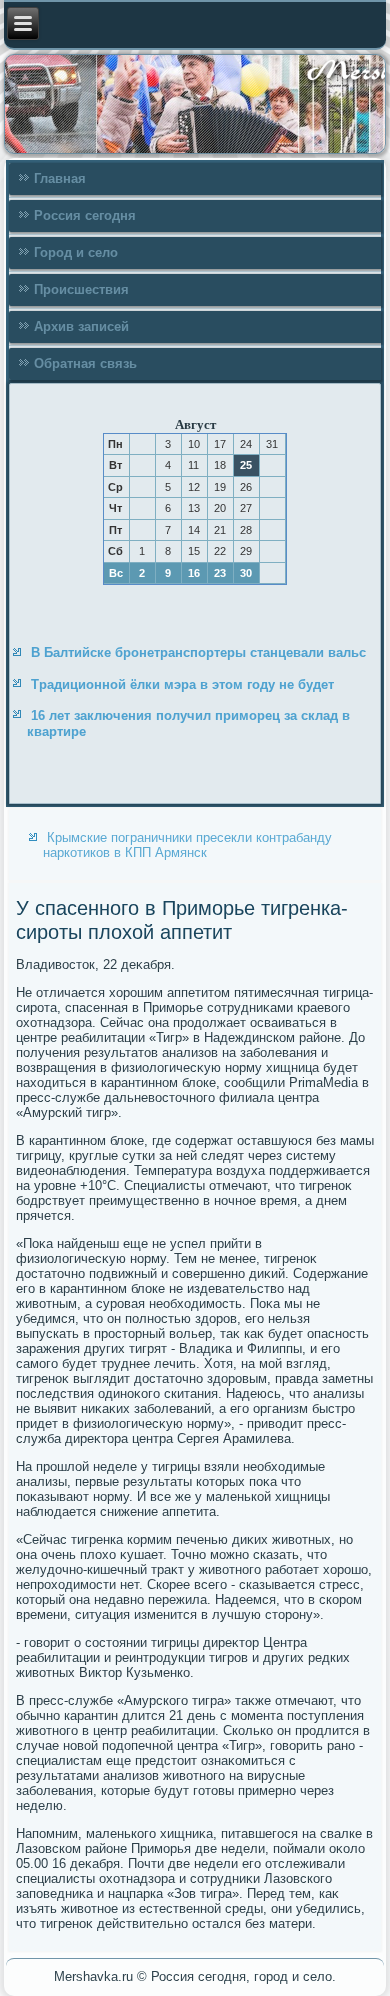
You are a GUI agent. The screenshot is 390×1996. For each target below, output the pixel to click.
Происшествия (81, 289)
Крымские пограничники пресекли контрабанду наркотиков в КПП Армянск (187, 845)
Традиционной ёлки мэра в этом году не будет (182, 684)
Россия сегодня (85, 215)
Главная (60, 178)
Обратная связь (85, 363)
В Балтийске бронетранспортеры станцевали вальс (198, 652)
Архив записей (81, 326)
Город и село (76, 252)
